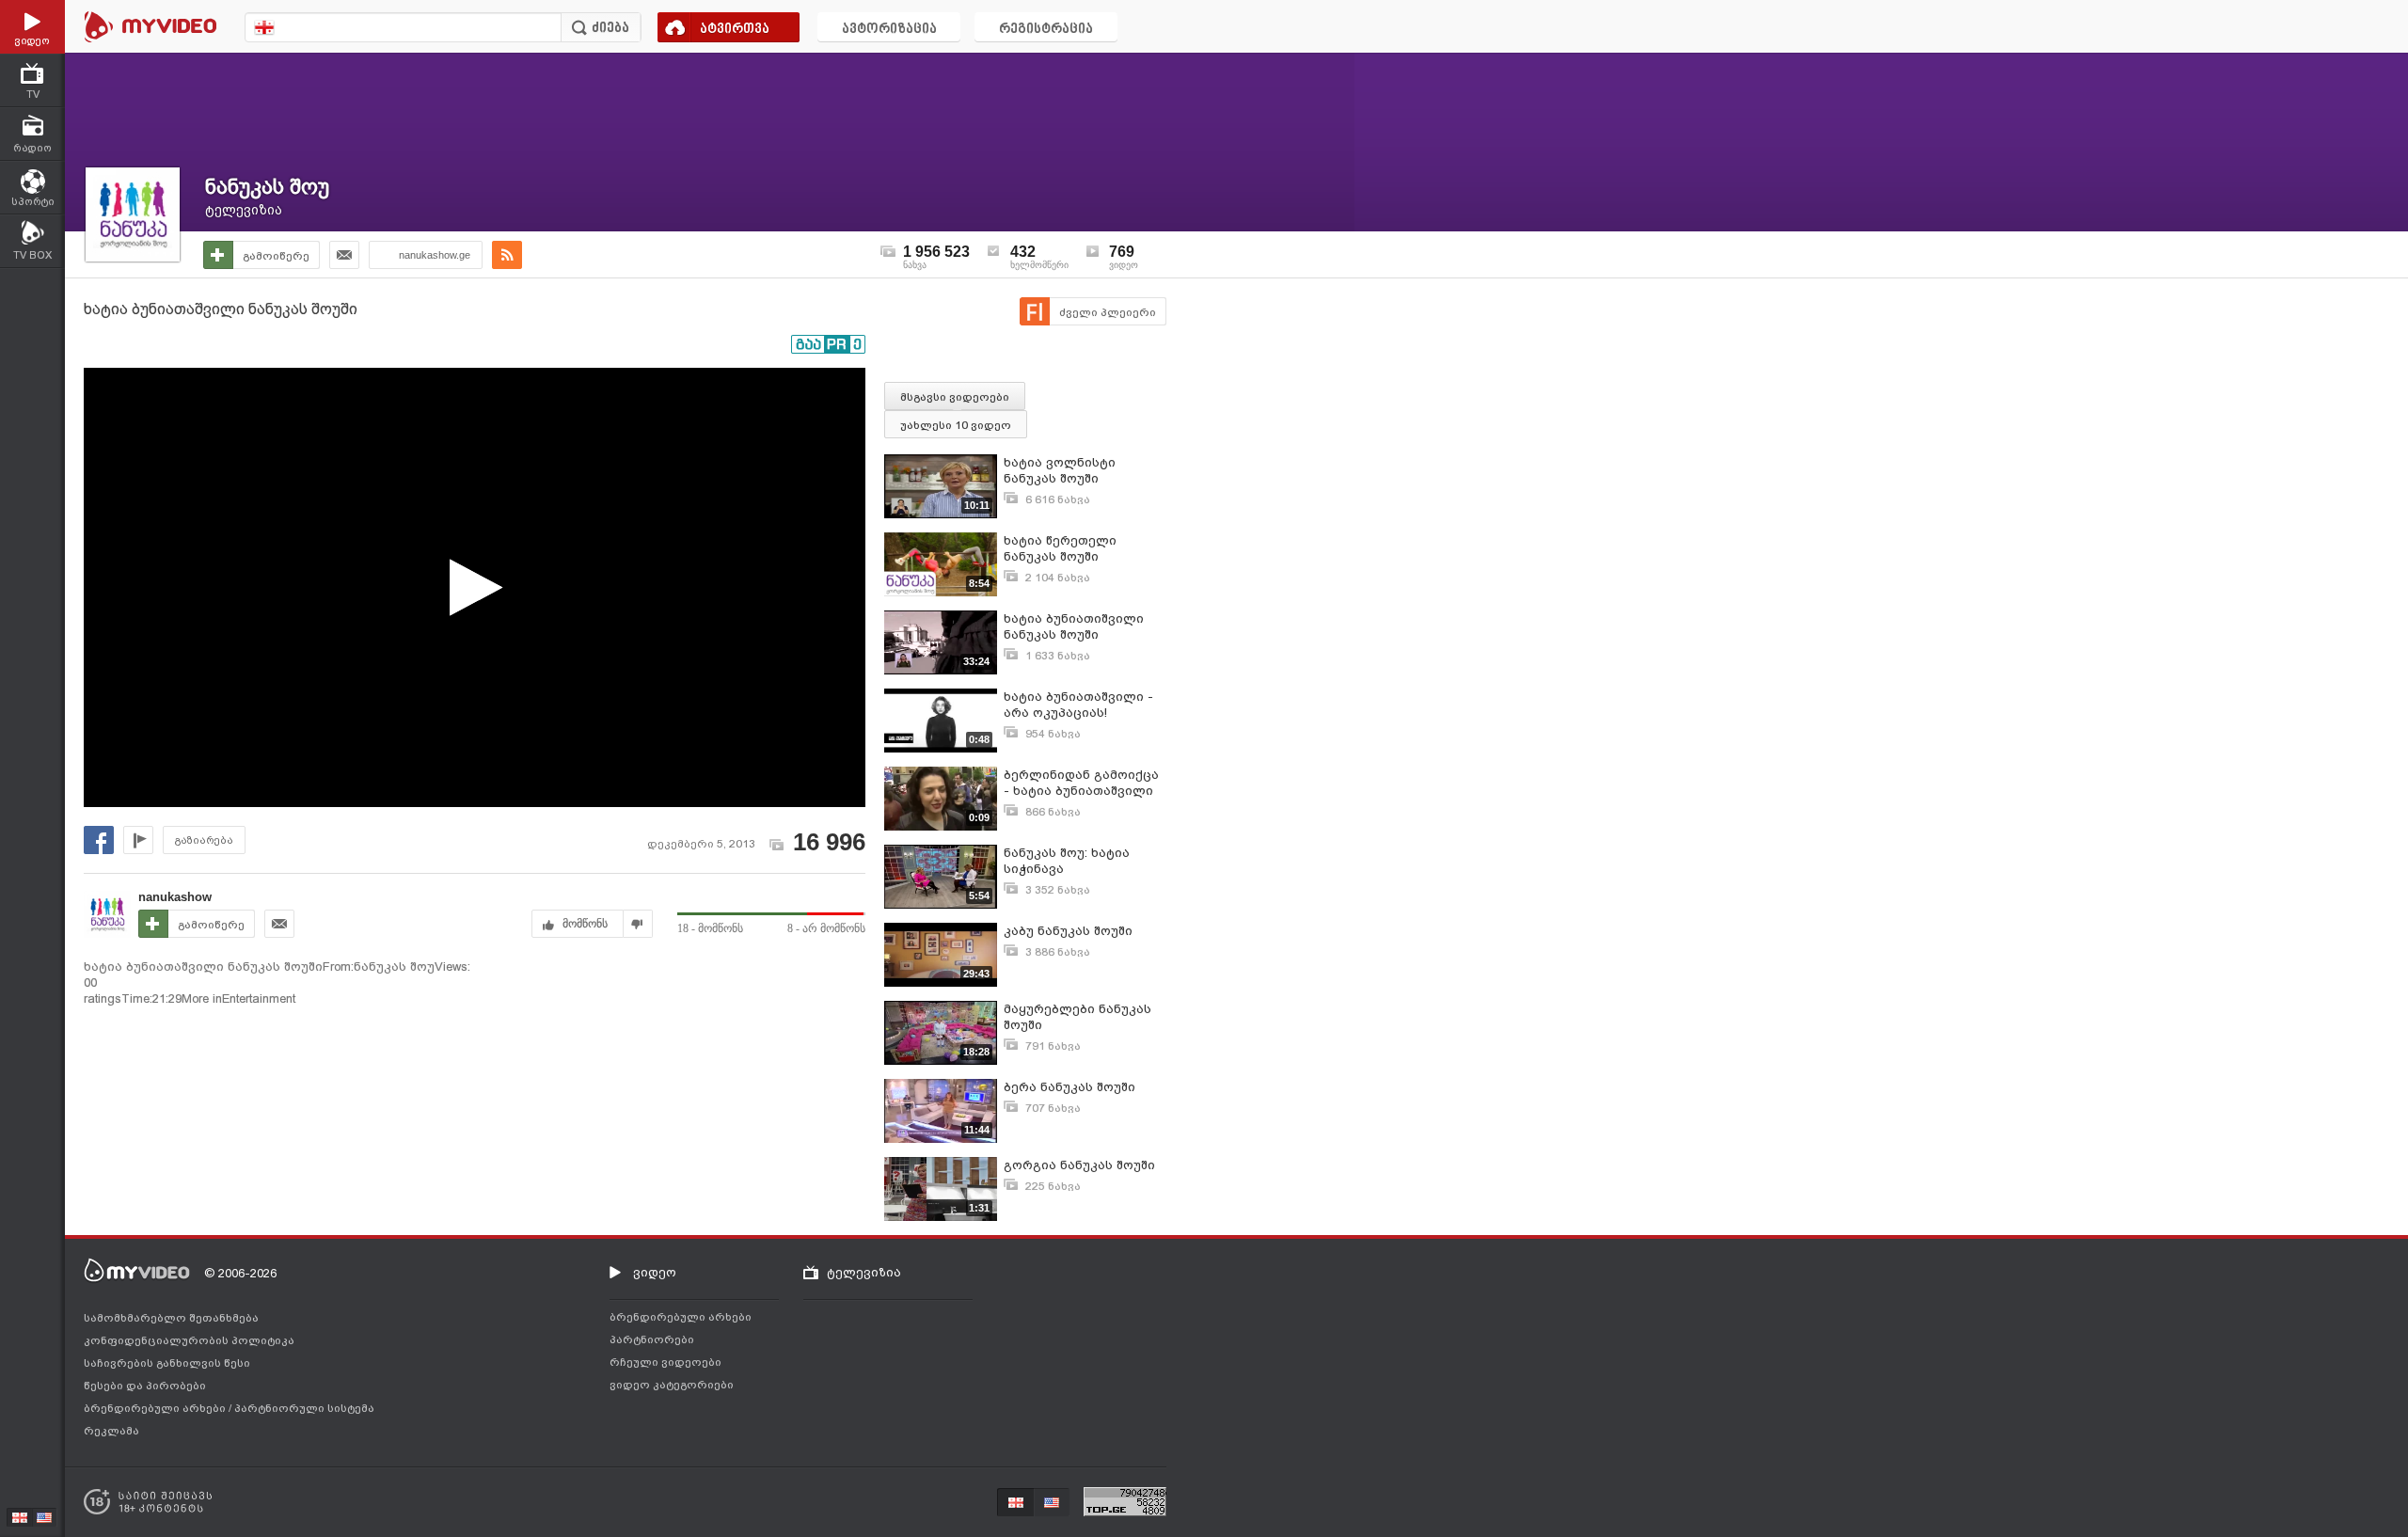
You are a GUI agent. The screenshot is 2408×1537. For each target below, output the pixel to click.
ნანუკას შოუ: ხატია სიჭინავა (1067, 861)
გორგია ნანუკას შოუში (1079, 1165)
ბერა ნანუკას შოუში (1069, 1087)
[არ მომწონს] (638, 924)
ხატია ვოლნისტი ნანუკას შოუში (1060, 470)
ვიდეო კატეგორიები (672, 1385)
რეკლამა (111, 1431)
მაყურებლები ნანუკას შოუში (1077, 1017)
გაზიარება (204, 840)
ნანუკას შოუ (267, 187)
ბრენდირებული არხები (156, 1408)
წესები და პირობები (145, 1386)
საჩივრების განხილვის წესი (167, 1363)
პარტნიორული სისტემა (304, 1408)
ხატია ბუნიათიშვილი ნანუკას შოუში (1074, 626)
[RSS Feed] (507, 255)
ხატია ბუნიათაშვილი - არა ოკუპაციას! (1078, 705)
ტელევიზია (244, 210)
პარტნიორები (652, 1339)
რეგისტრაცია (1046, 30)
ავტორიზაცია (889, 30)
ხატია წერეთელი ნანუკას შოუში (1060, 548)
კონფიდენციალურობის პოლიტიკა (189, 1340)
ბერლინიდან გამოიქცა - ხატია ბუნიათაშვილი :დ (1081, 783)
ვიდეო (655, 1272)
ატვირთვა (735, 30)
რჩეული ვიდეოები (665, 1362)
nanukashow (175, 897)
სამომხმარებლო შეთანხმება (171, 1318)
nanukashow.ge (435, 255)
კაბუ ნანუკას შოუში (1068, 931)
